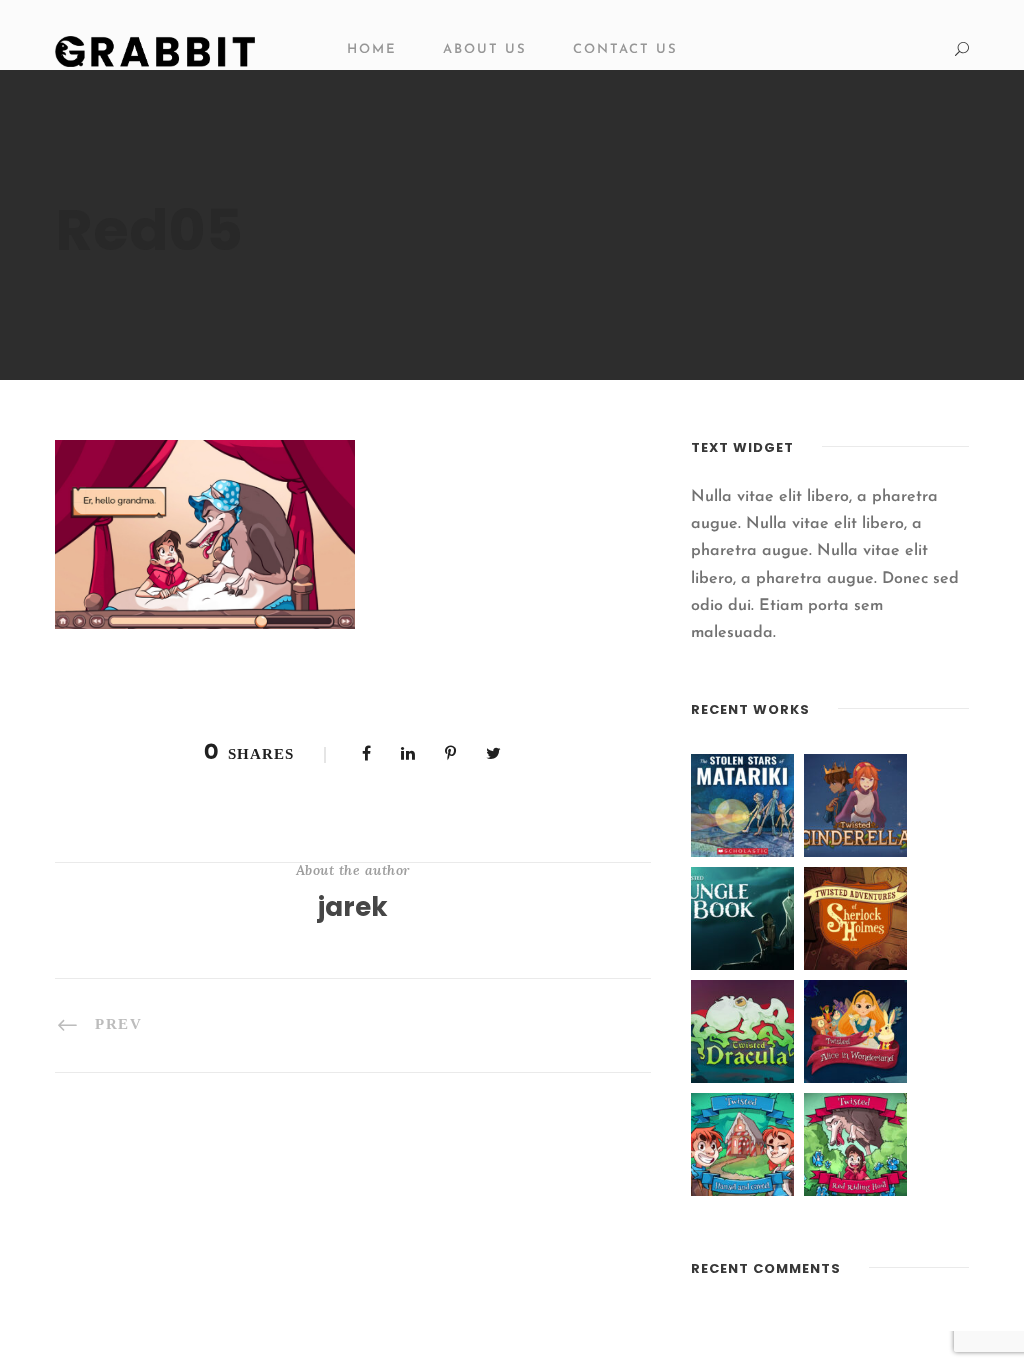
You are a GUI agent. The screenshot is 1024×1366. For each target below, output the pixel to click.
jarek (353, 907)
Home (372, 49)
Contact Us (625, 49)
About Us (485, 49)
